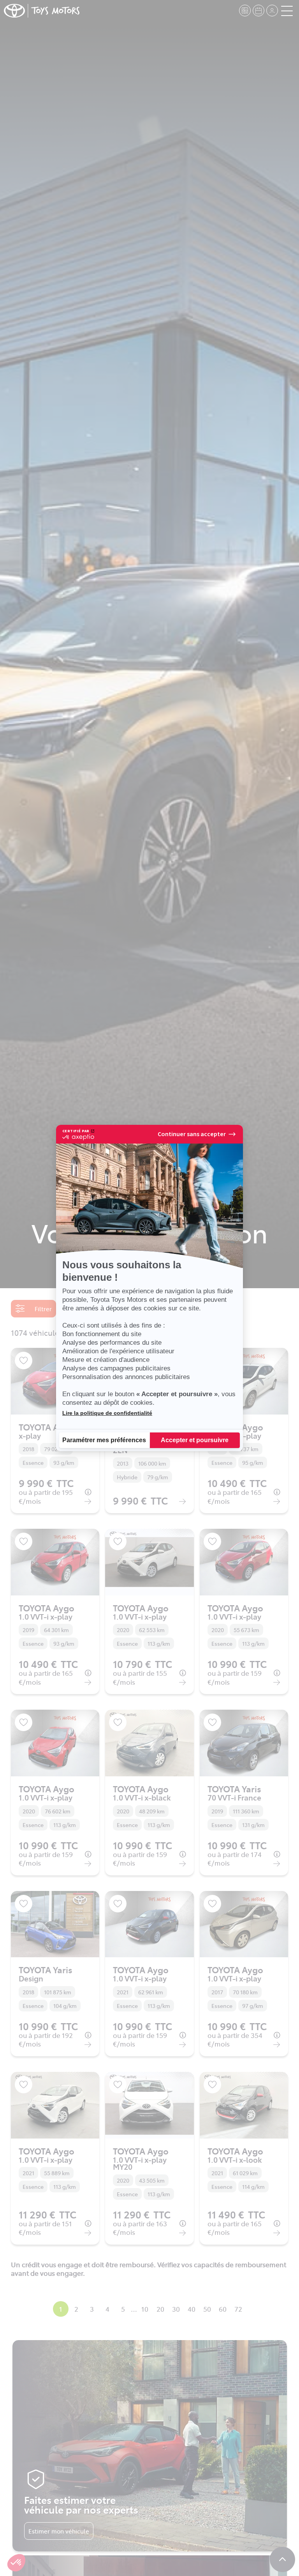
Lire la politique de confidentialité (107, 1413)
